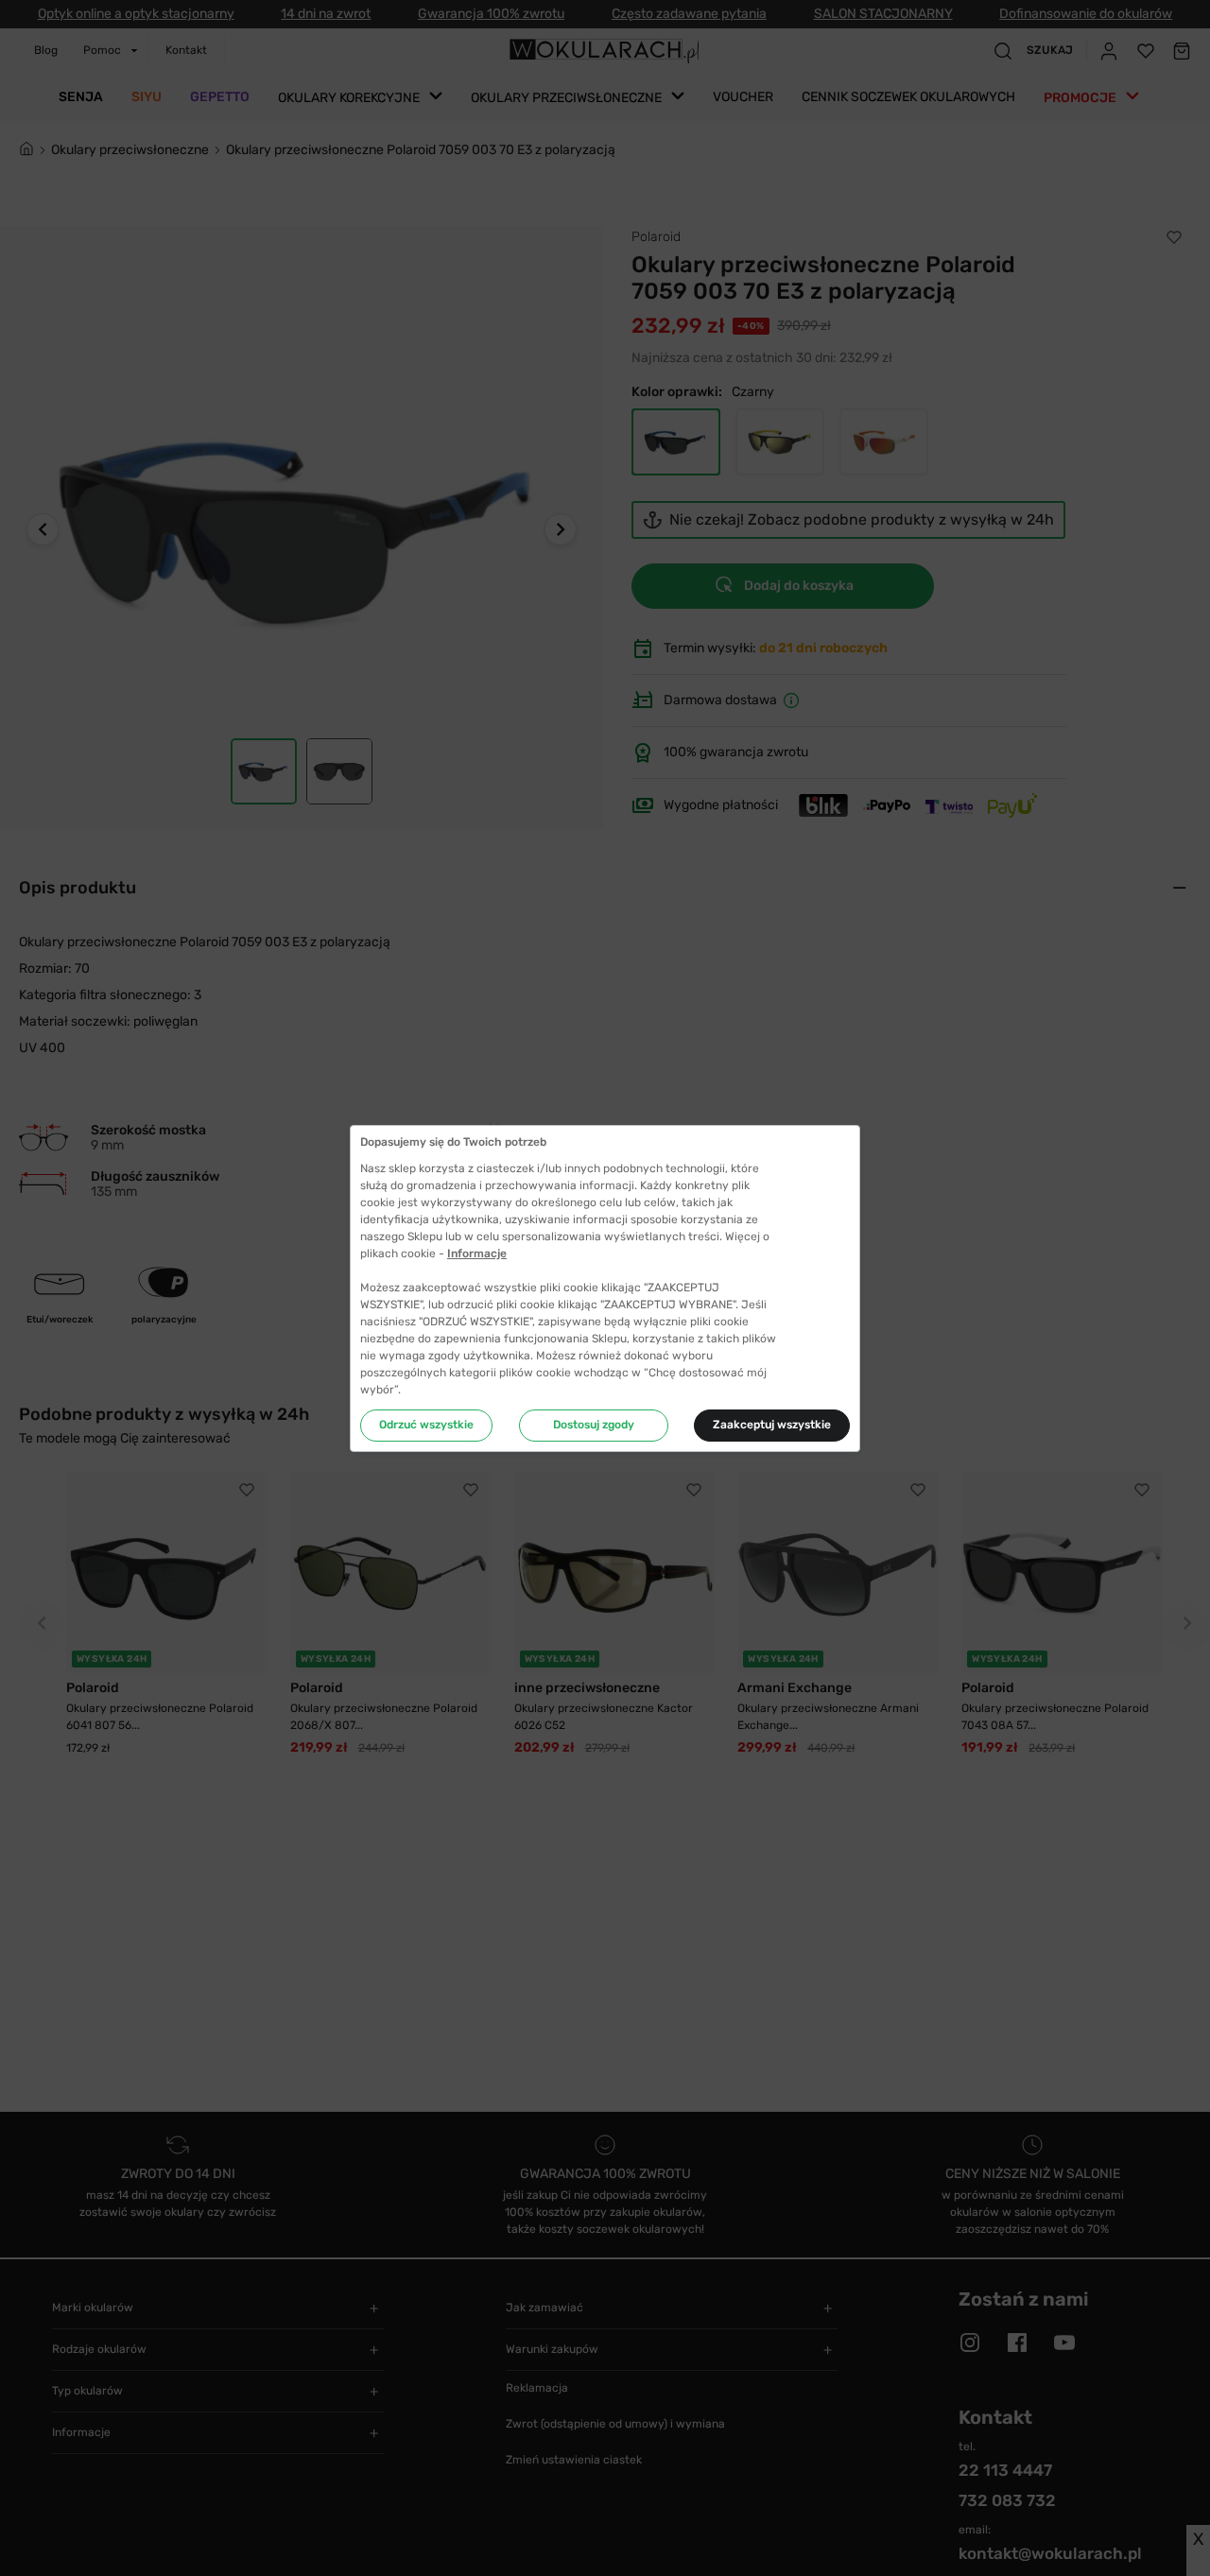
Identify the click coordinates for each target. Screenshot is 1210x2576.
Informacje (477, 1253)
